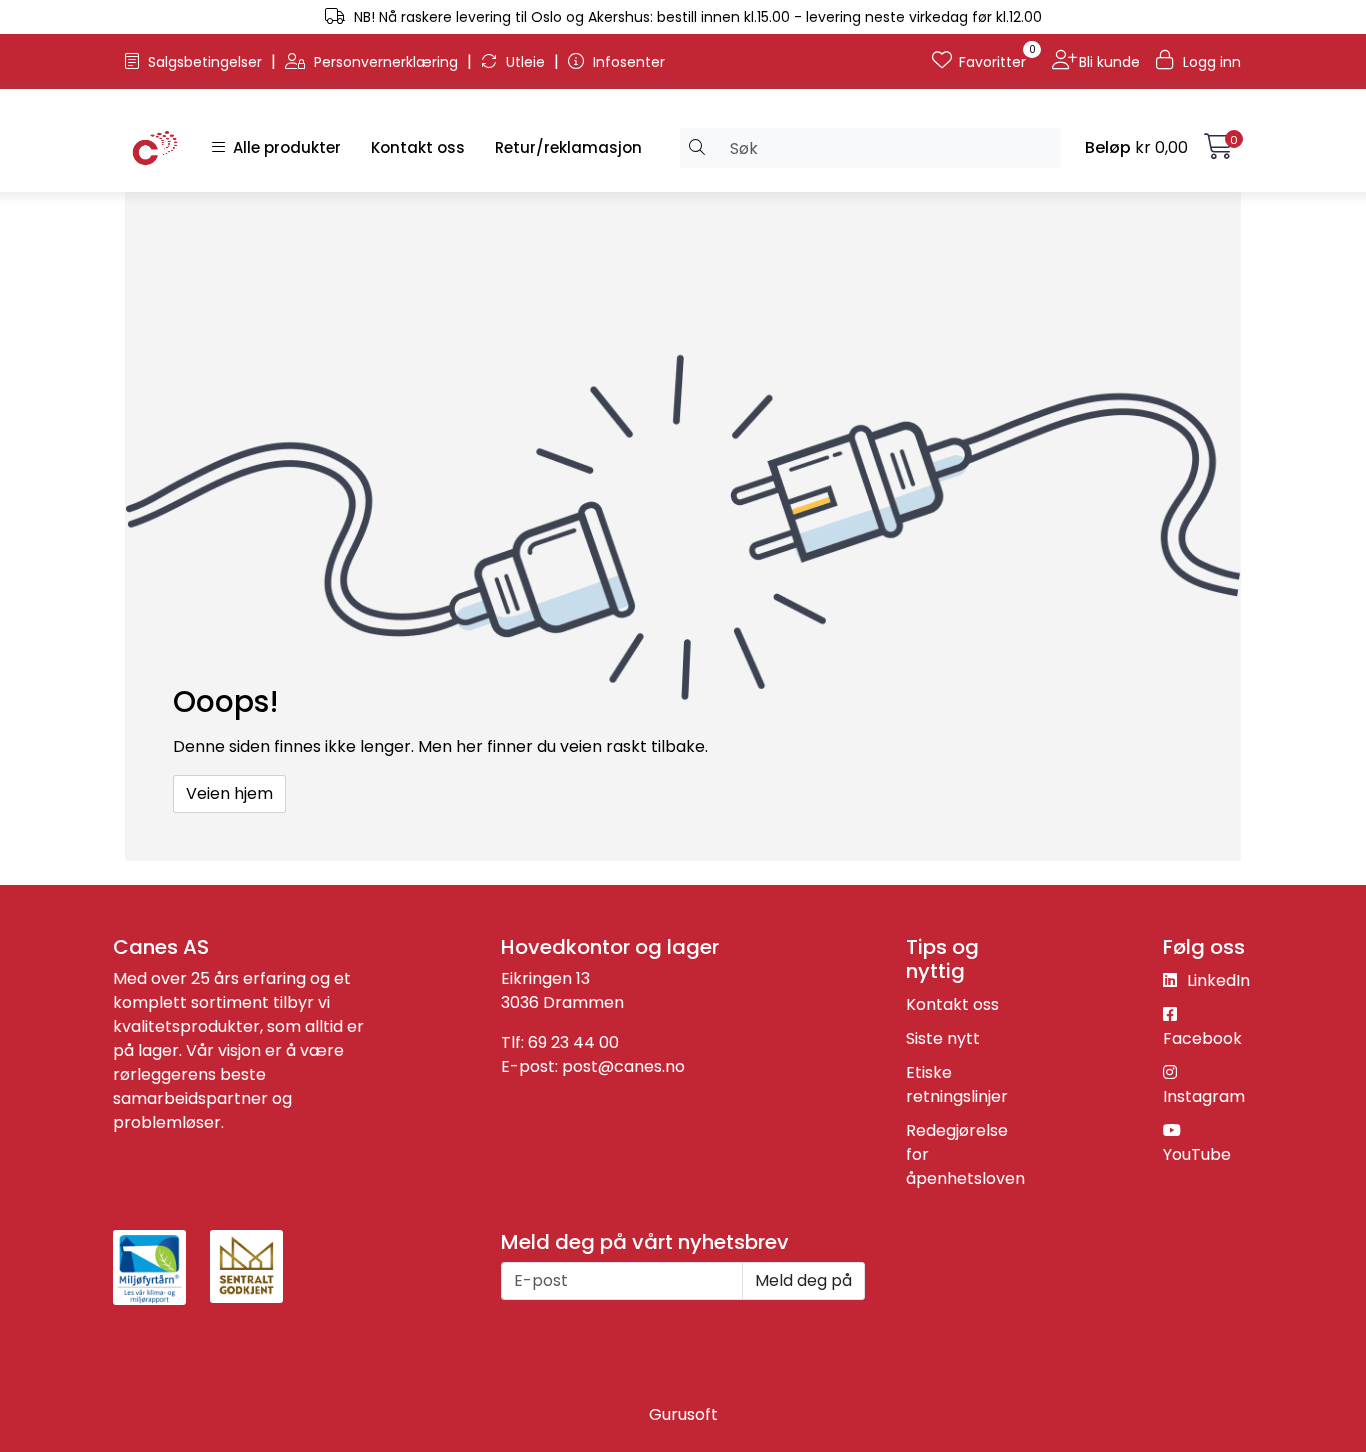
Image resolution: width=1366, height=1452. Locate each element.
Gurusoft (683, 1414)
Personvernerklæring (386, 62)
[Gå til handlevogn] (1218, 150)
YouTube (1197, 1154)
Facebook (1202, 1038)
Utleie (525, 62)
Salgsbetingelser (205, 62)
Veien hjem (229, 793)
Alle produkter (283, 147)
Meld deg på (803, 1280)
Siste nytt (943, 1038)
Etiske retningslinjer (957, 1084)
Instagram (1204, 1096)
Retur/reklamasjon (568, 147)
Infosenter (627, 62)
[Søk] (697, 148)
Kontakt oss (418, 147)
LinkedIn (1216, 980)
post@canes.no (623, 1066)
